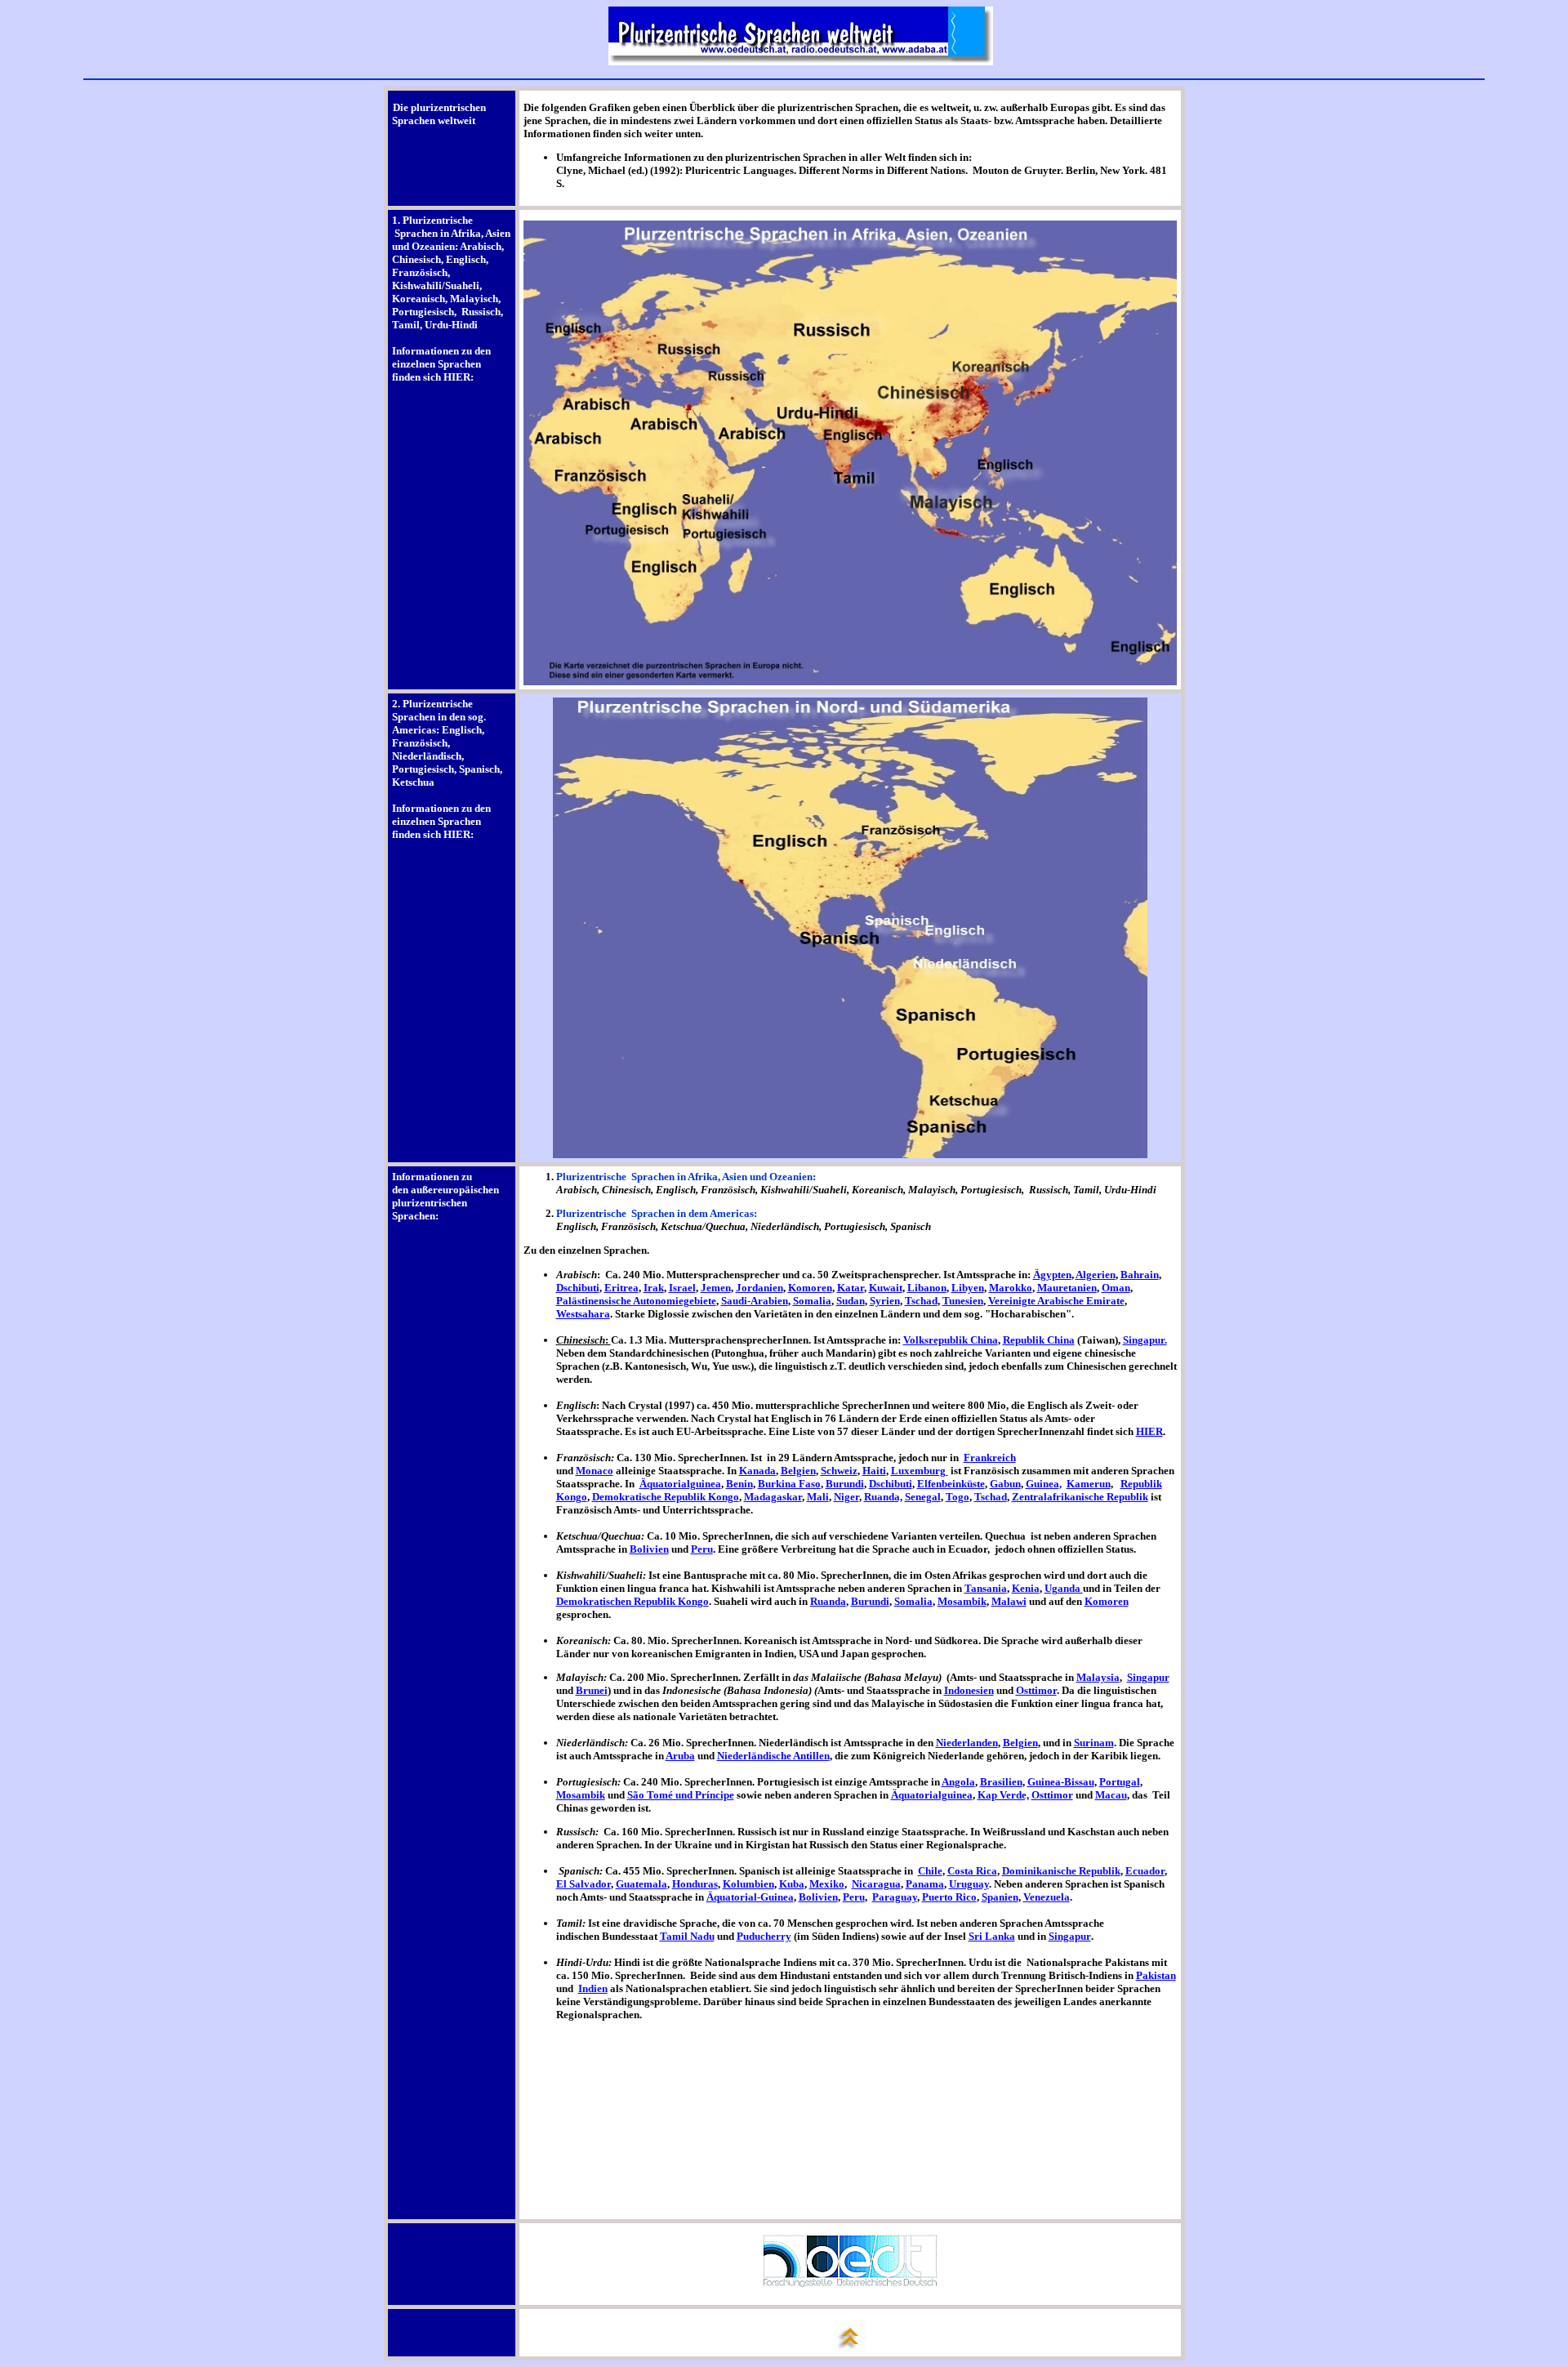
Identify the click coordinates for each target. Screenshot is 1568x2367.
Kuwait (886, 1288)
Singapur (1148, 1677)
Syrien (885, 1301)
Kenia (1026, 1588)
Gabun (1005, 1484)
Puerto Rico (949, 1897)
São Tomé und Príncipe (681, 1795)
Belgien (798, 1471)
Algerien (1096, 1275)
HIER (1149, 1431)
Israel (682, 1288)
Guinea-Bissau (1061, 1782)
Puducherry (764, 1936)
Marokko (1011, 1288)
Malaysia (1098, 1677)
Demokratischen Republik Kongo (633, 1601)
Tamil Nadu (687, 1936)
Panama (925, 1884)
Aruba (680, 1756)
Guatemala (641, 1884)
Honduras (695, 1884)
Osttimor (1036, 1690)
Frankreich (990, 1458)
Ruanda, (883, 1497)
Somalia (812, 1301)
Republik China (1039, 1340)
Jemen (716, 1288)
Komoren (810, 1288)
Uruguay (969, 1884)
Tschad (921, 1301)
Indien (593, 1988)
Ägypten (1052, 1275)
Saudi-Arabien (755, 1301)
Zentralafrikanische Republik (1080, 1497)
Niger (846, 1497)
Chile (930, 1871)
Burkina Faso (789, 1484)
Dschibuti (578, 1288)
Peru (702, 1549)
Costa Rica (972, 1871)
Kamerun (1089, 1484)
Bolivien (649, 1549)
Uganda (1064, 1588)
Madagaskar (773, 1497)
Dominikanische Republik (1061, 1871)
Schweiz (839, 1471)
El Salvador (584, 1884)
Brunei (592, 1690)
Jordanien (759, 1288)
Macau (1111, 1795)
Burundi (845, 1484)
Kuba (792, 1884)
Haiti (874, 1471)
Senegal (923, 1497)
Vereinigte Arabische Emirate (1056, 1301)
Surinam (1094, 1743)
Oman (1116, 1288)
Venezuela (1047, 1897)
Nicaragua (876, 1884)
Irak (654, 1288)
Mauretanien (1067, 1288)
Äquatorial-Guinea (750, 1897)
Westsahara (583, 1314)
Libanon (927, 1288)
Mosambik (962, 1601)
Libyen (968, 1288)
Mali (818, 1497)
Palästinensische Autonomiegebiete (636, 1301)
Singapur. (1145, 1340)
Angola (958, 1782)
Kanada (757, 1471)
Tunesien (963, 1301)
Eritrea (621, 1288)
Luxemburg (920, 1471)
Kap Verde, (1003, 1795)
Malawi (1009, 1601)
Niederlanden (967, 1743)
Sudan (851, 1301)
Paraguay (895, 1897)
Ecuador (1145, 1871)
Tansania (986, 1588)
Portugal (1120, 1782)
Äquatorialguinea (680, 1484)
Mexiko (827, 1884)
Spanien (1000, 1897)
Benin (739, 1484)
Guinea (1042, 1484)
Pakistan (1156, 1975)
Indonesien (969, 1690)
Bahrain (1140, 1275)
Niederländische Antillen (773, 1756)
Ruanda (828, 1601)
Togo (958, 1497)
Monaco (595, 1471)
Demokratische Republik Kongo (666, 1497)
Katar (851, 1288)
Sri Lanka (992, 1936)
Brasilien (1001, 1782)
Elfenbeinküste (951, 1484)
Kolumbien (748, 1884)
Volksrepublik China (951, 1340)
